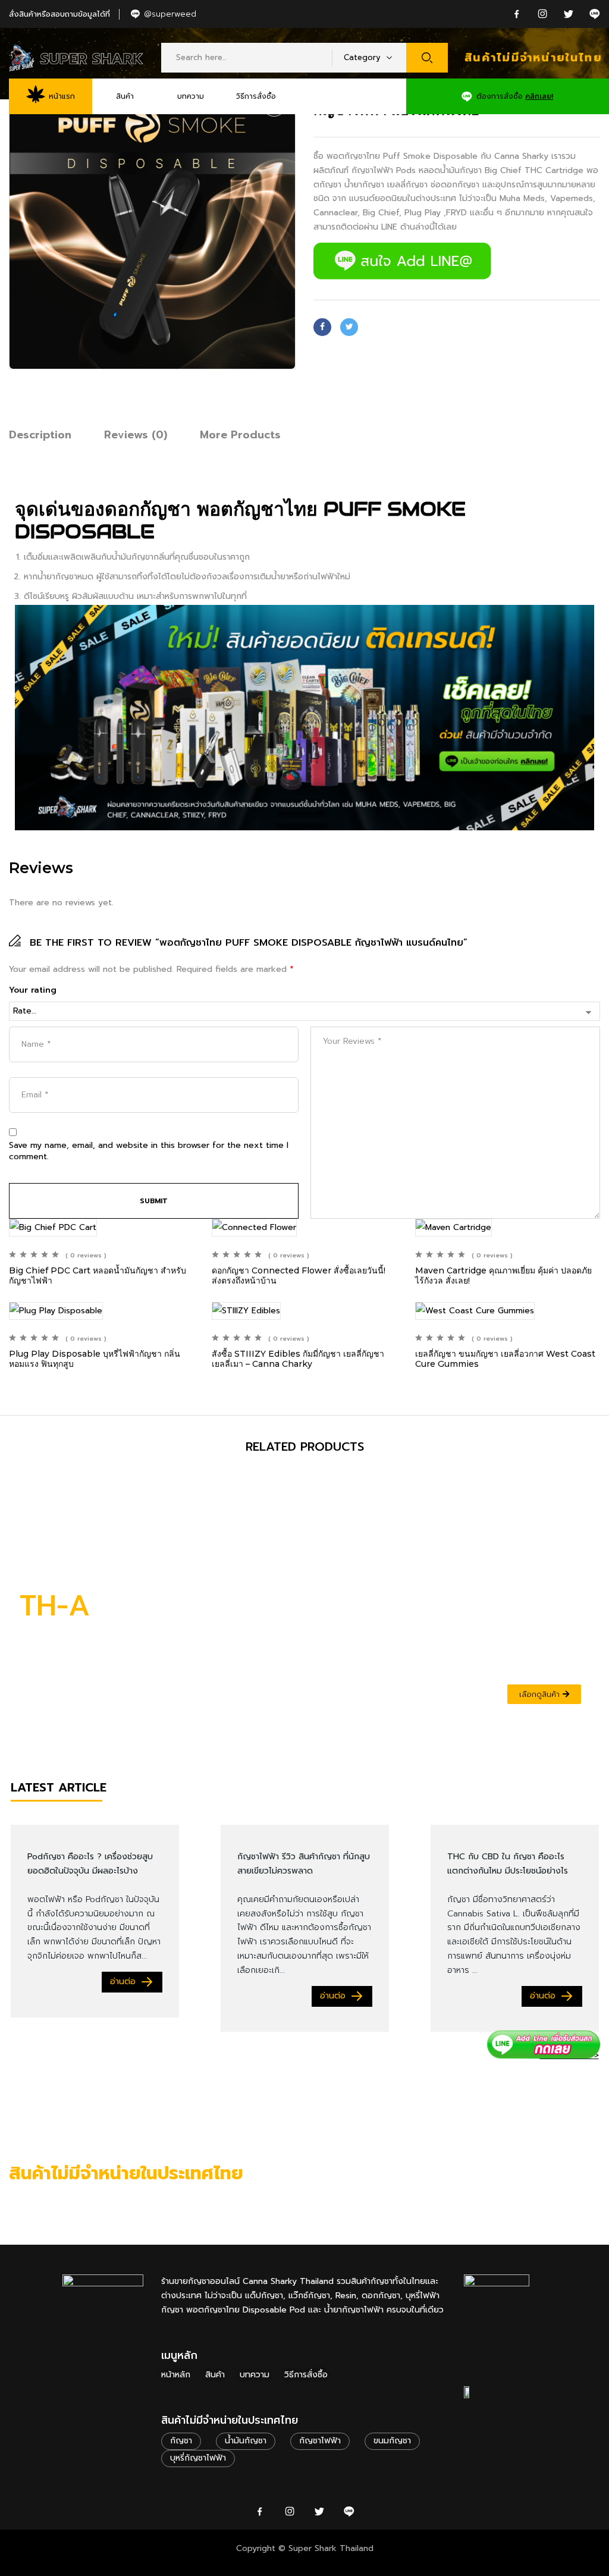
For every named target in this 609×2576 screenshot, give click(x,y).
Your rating (33, 990)
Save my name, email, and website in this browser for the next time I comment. (149, 1151)
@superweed (170, 14)
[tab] (40, 437)
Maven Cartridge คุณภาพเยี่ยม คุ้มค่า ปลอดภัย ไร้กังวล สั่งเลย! (503, 1276)
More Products (240, 435)
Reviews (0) (136, 435)
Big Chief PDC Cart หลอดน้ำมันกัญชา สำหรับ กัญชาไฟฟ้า (98, 1276)
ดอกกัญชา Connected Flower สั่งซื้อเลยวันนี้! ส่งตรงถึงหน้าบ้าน (299, 1276)
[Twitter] (349, 327)
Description (40, 435)
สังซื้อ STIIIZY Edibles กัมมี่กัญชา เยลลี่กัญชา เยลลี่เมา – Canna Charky (298, 1359)
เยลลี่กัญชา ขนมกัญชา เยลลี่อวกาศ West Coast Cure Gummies (505, 1359)
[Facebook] (322, 327)
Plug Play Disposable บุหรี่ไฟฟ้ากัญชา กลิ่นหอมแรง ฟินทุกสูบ (95, 1359)
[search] (427, 58)
